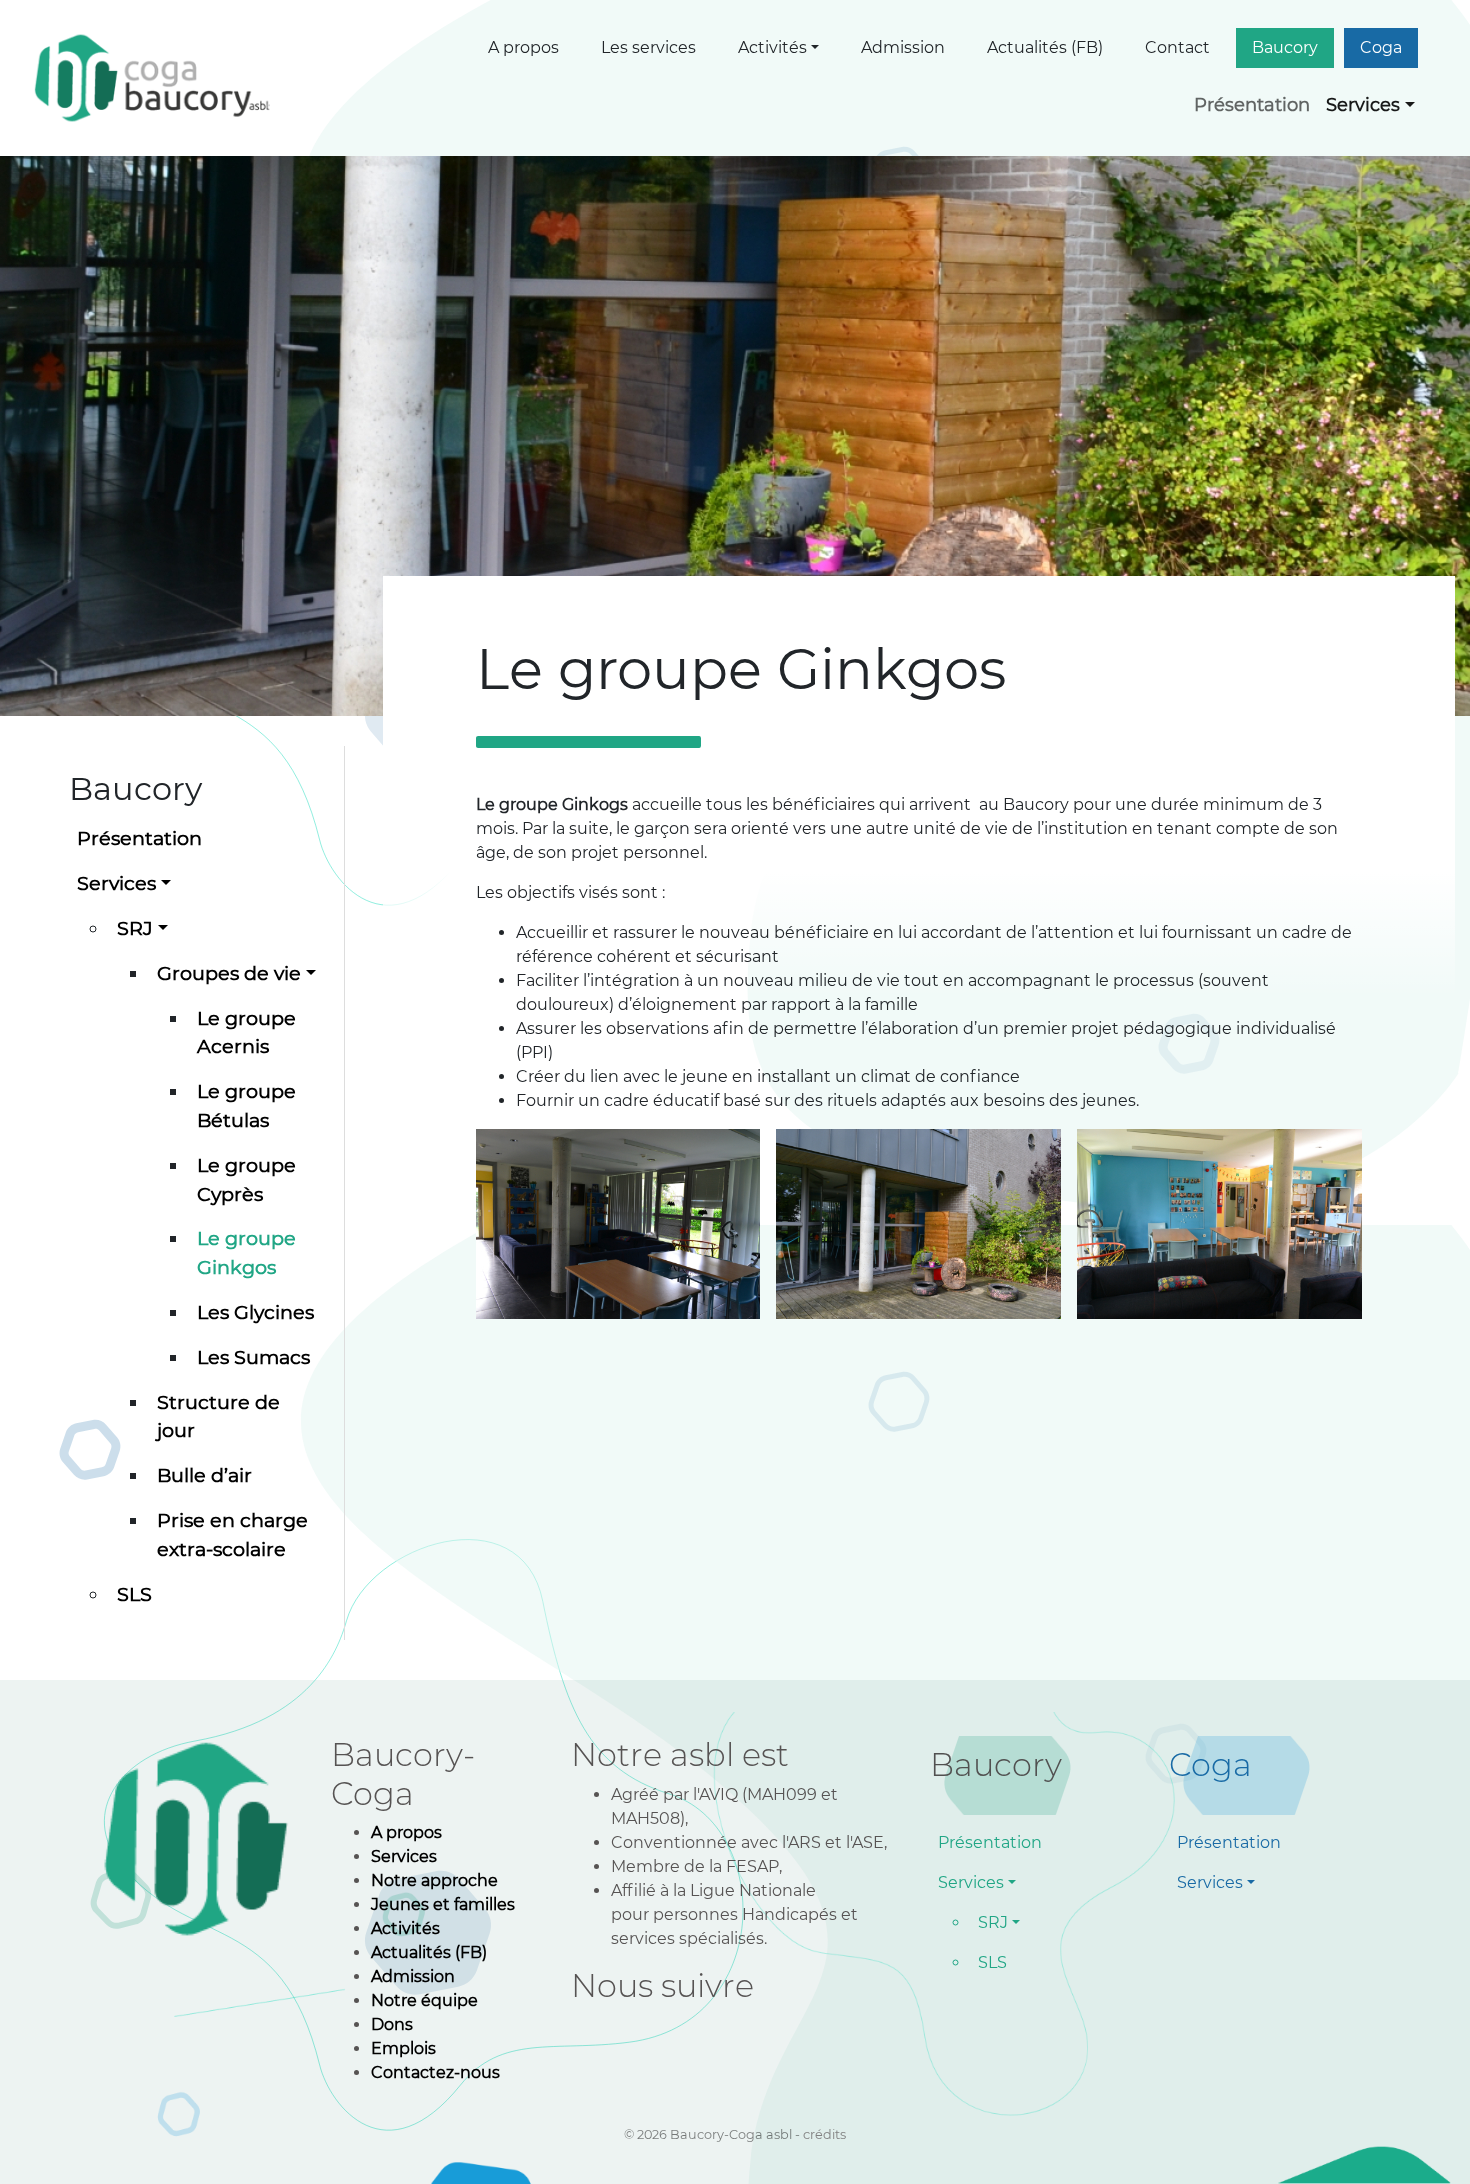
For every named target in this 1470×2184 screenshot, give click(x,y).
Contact (1177, 47)
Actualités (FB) (1045, 47)
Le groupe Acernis (246, 1032)
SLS (134, 1594)
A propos (523, 47)
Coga (1381, 47)
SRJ (135, 928)
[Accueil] (155, 78)
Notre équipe (424, 2000)
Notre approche (434, 1880)
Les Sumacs (253, 1357)
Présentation (1252, 105)
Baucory (1285, 47)
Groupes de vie (229, 973)
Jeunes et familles (443, 1904)
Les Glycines (255, 1312)
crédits (824, 2134)
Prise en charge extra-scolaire (232, 1534)
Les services (648, 47)
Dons (392, 2024)
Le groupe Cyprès (246, 1179)
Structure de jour (218, 1416)
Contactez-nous (435, 2072)
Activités (772, 47)
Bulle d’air (204, 1475)
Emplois (403, 2048)
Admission (903, 47)
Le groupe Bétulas (246, 1105)
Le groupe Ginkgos (246, 1252)
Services (1363, 105)
